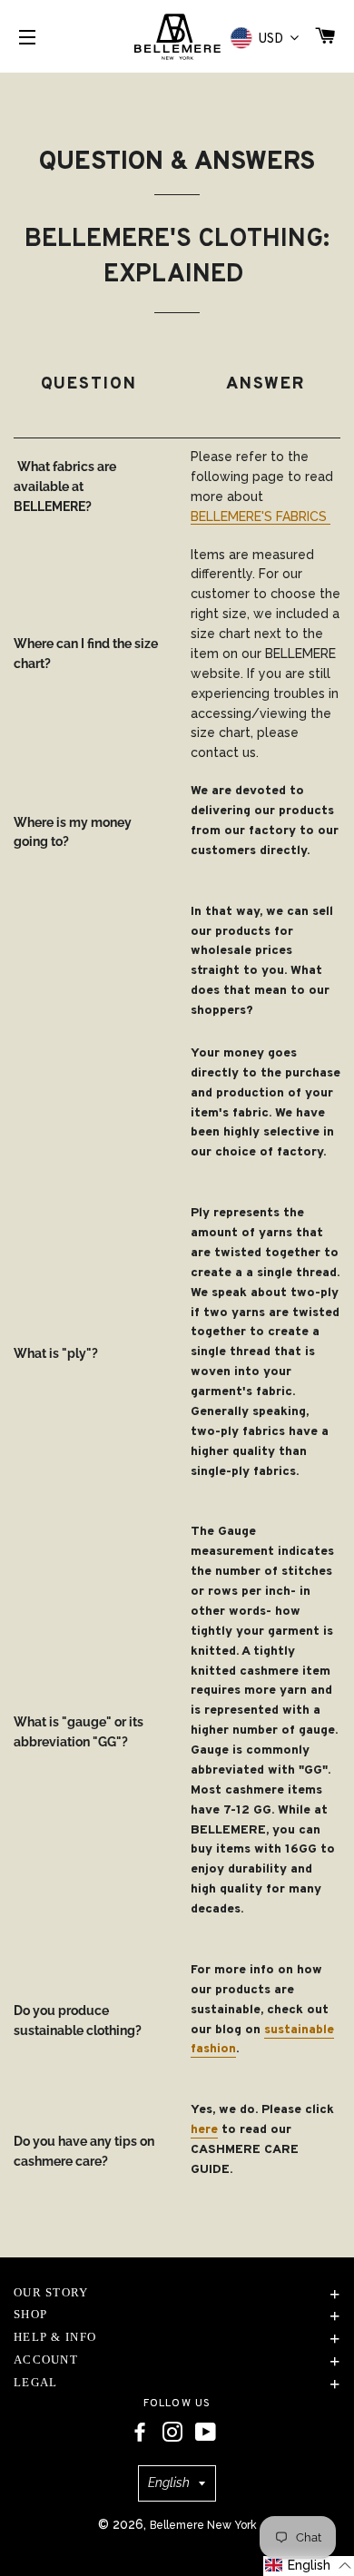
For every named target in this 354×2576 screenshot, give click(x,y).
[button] (309, 2566)
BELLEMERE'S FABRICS (261, 516)
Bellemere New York (203, 2525)
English (169, 2483)
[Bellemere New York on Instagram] (172, 2433)
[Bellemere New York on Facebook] (140, 2433)
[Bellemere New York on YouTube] (206, 2433)
